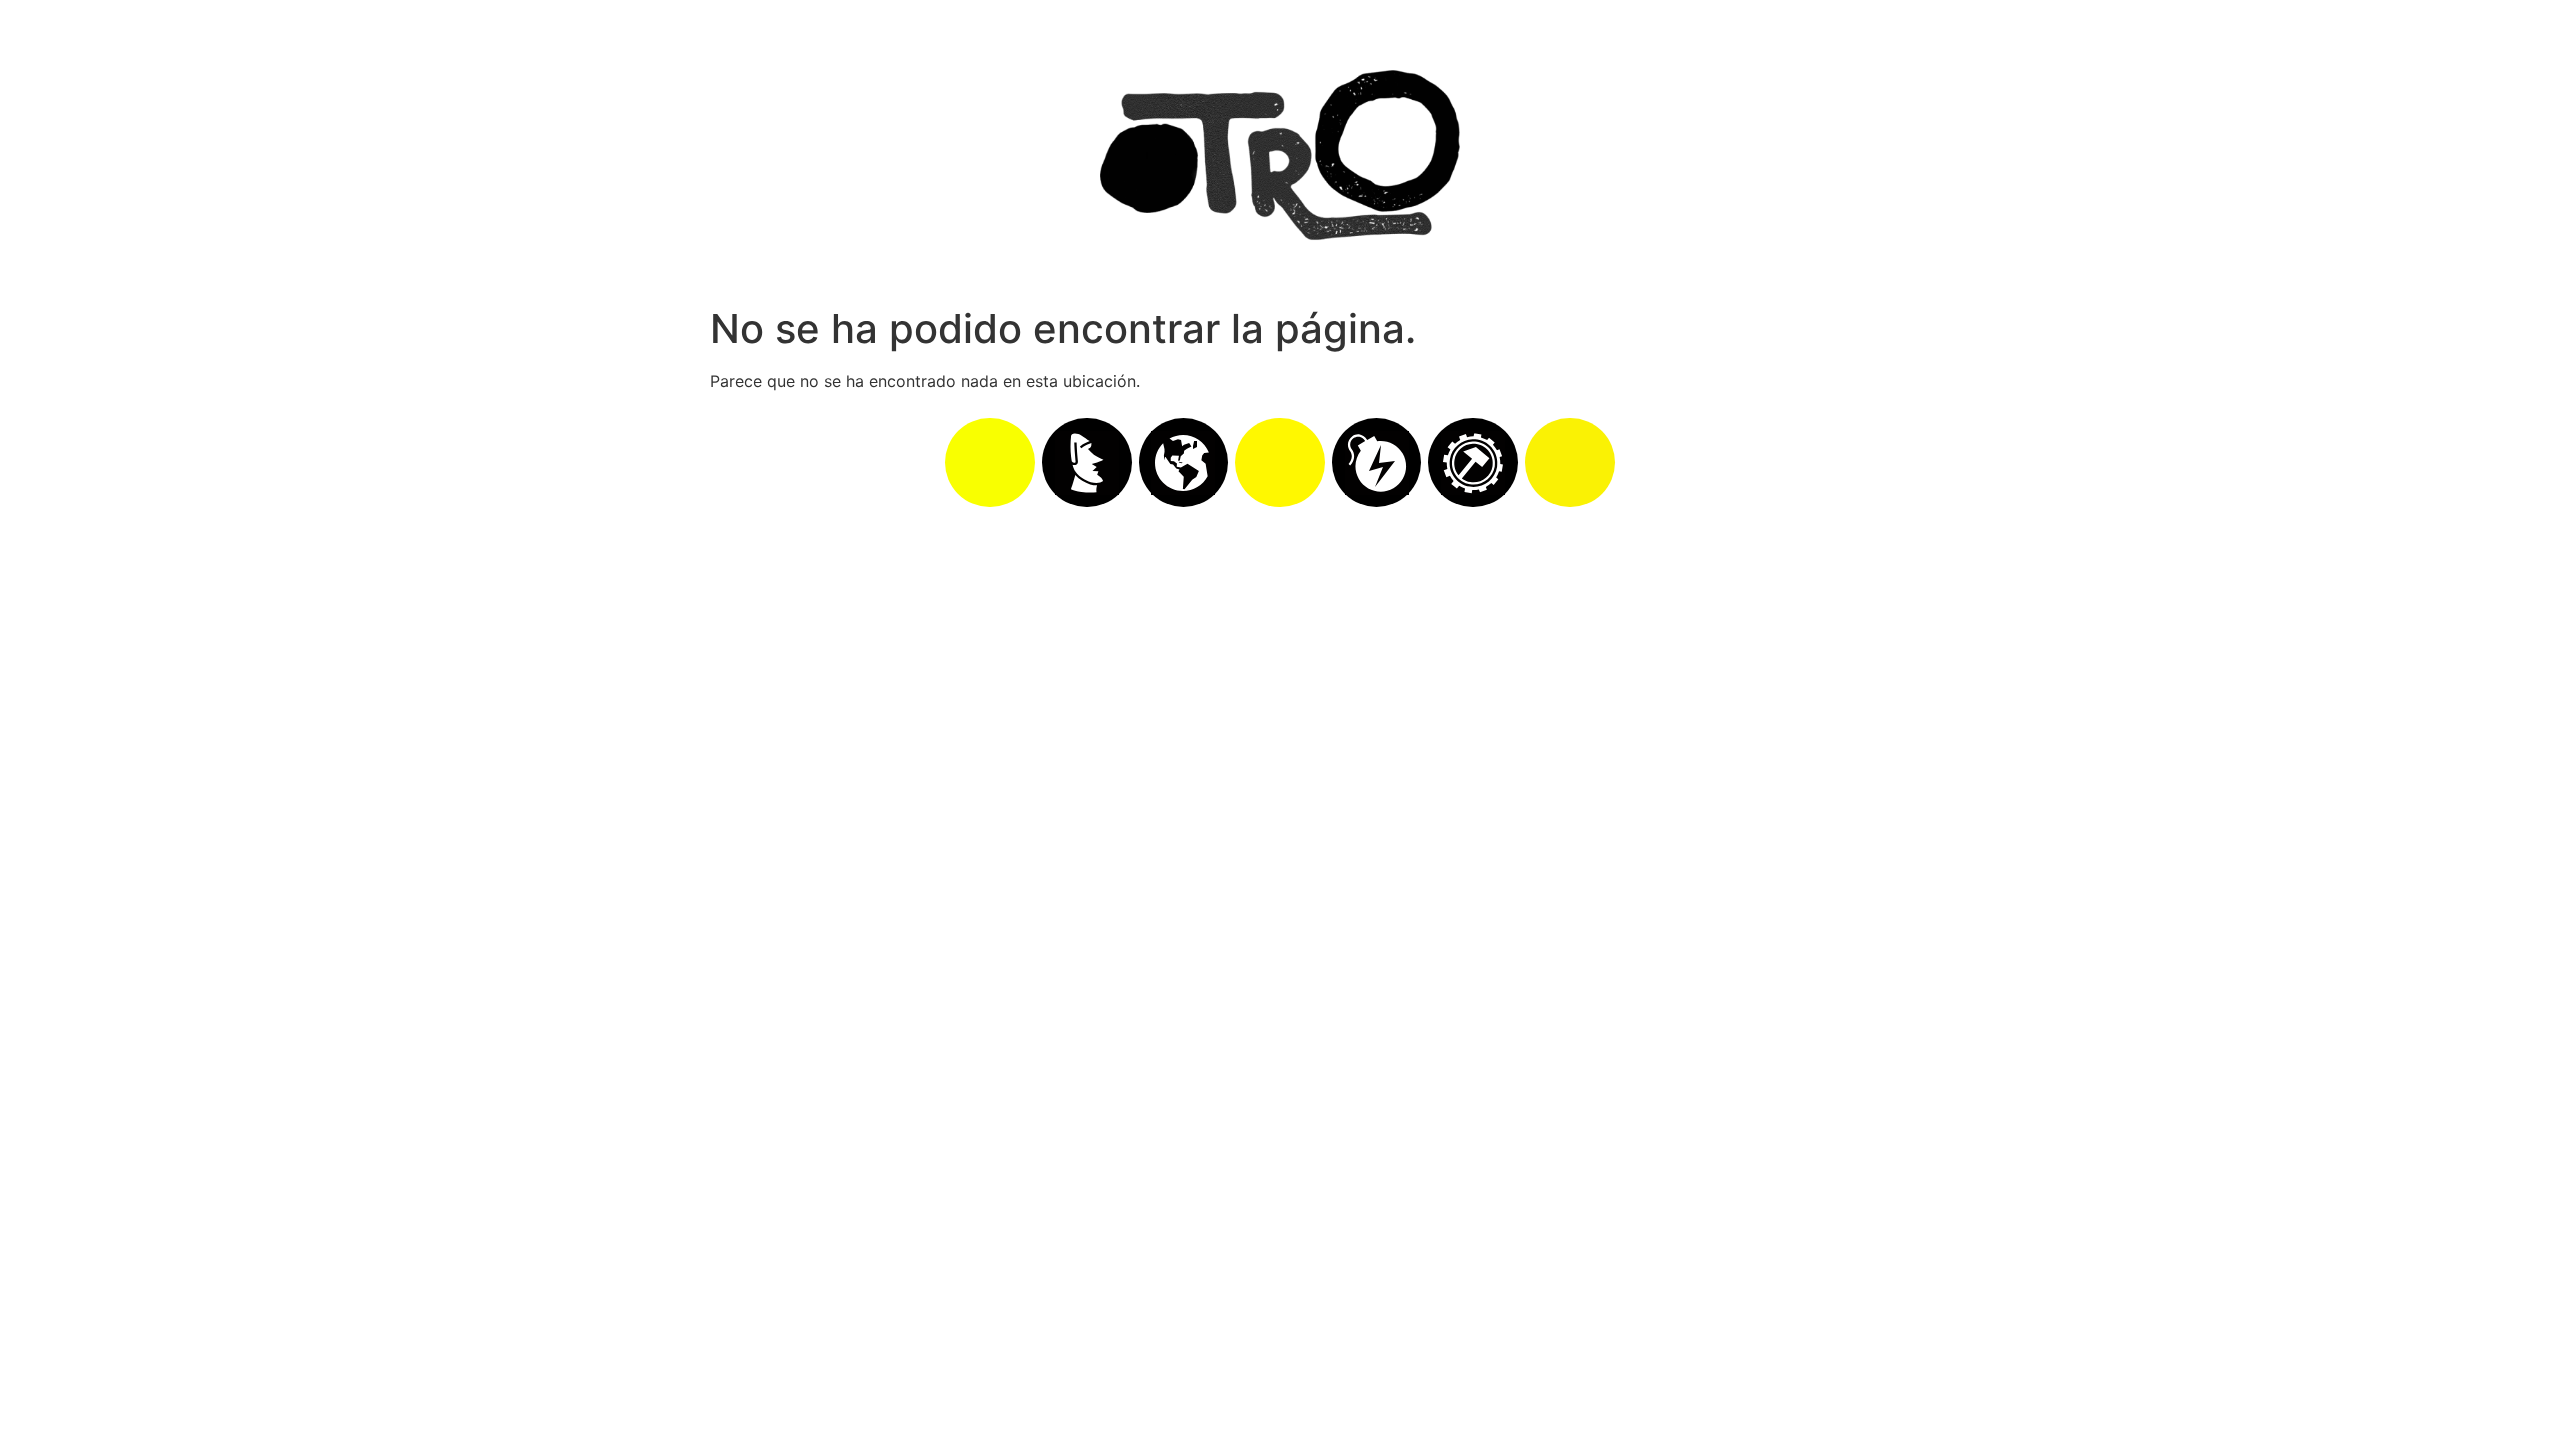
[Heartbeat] (1280, 463)
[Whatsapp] (990, 463)
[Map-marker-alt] (1570, 463)
